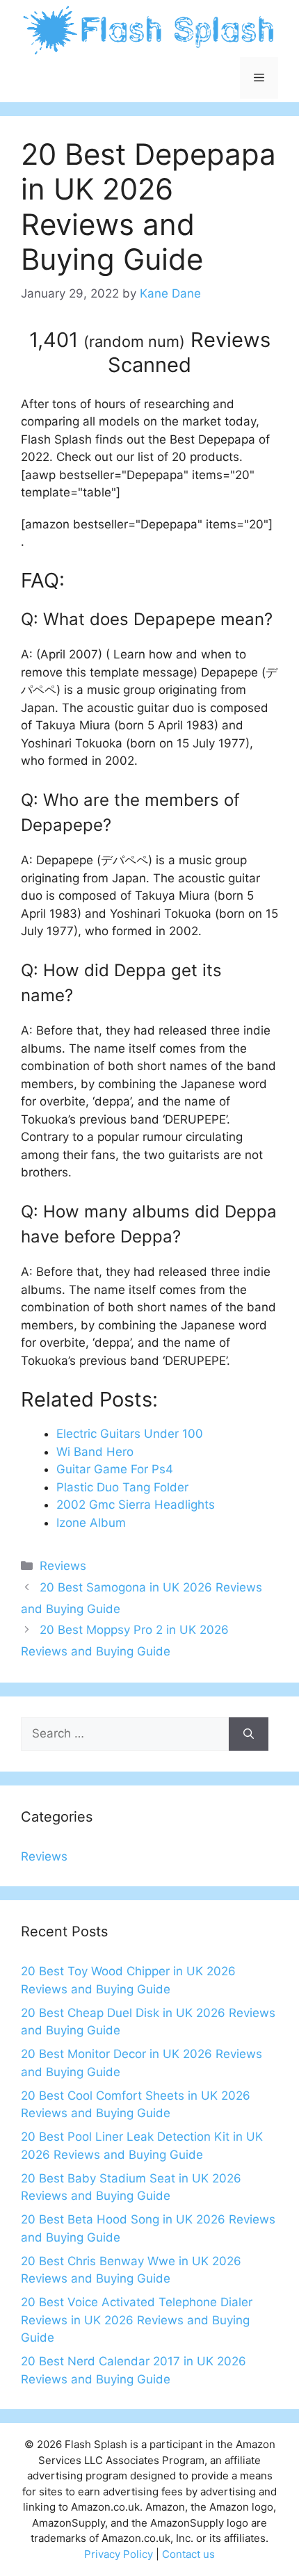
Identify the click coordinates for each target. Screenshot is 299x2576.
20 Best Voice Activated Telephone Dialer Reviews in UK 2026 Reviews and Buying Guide (137, 2320)
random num (134, 341)
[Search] (249, 1734)
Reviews (63, 1566)
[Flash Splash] (149, 29)
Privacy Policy (119, 2554)
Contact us (188, 2554)
